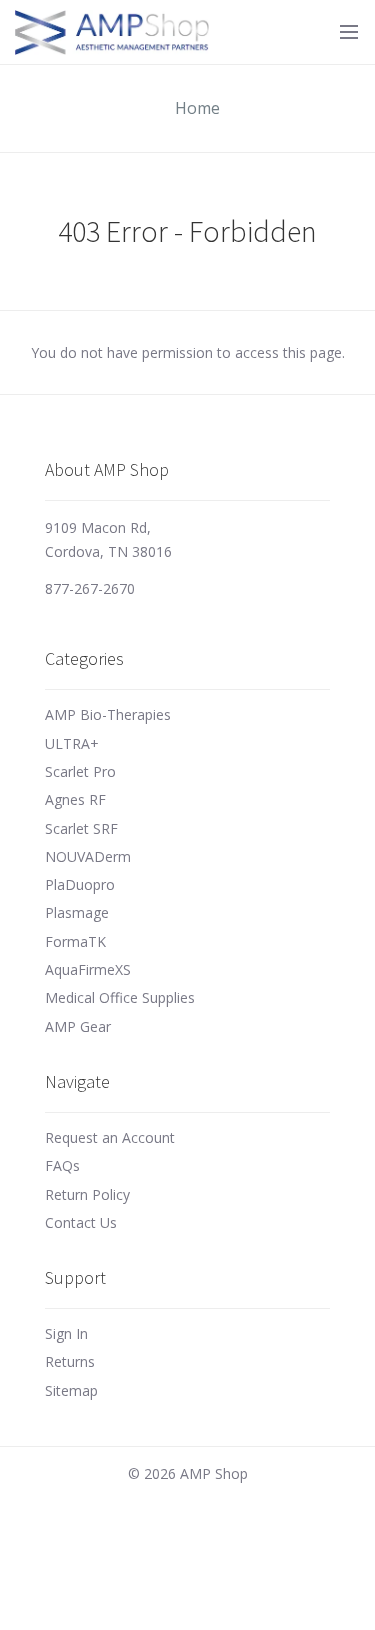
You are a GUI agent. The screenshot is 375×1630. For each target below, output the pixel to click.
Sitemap (71, 1390)
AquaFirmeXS (88, 969)
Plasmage (77, 912)
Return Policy (87, 1194)
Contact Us (81, 1222)
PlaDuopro (80, 884)
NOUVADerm (88, 856)
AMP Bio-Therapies (108, 714)
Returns (70, 1361)
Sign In (66, 1333)
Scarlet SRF (81, 828)
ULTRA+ (72, 743)
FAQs (62, 1165)
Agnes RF (75, 799)
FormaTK (75, 941)
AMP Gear (78, 1026)
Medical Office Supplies (120, 997)
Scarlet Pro (80, 771)
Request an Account (110, 1137)
